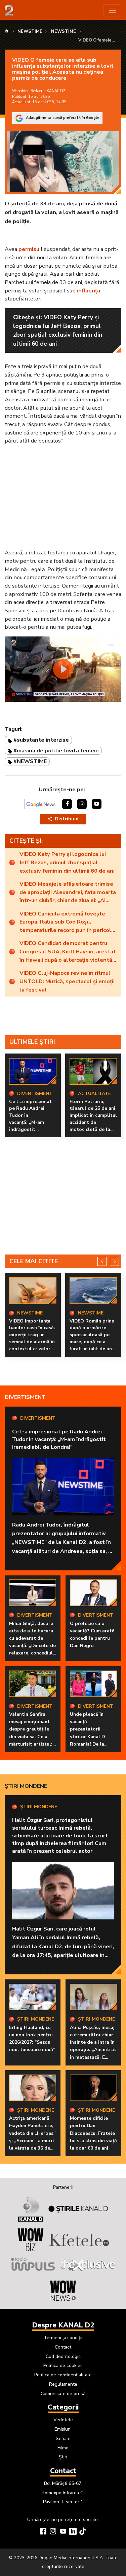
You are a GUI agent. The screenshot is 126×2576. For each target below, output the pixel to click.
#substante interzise (41, 740)
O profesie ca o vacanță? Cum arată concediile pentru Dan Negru (92, 1635)
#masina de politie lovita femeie (56, 751)
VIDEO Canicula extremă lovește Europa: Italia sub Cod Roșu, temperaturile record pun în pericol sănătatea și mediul (65, 922)
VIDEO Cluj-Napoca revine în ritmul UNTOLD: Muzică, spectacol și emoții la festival (67, 981)
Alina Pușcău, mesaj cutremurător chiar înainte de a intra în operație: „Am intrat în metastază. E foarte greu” (93, 2046)
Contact (63, 2347)
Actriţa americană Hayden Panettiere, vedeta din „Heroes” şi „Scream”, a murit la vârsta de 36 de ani (32, 2137)
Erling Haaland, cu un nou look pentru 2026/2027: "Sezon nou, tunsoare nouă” (32, 2039)
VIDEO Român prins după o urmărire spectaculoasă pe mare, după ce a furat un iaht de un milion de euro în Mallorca (92, 1342)
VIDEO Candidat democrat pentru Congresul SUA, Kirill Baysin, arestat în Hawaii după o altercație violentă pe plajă (68, 952)
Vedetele (63, 2420)
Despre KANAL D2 (63, 2325)
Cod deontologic (63, 2356)
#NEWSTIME (30, 761)
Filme (63, 2448)
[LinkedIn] (73, 2532)
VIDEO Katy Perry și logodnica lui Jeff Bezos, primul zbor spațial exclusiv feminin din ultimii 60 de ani (67, 862)
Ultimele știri (32, 1042)
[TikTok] (83, 2532)
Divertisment (25, 1397)
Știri (63, 2457)
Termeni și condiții (63, 2338)
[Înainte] (114, 1261)
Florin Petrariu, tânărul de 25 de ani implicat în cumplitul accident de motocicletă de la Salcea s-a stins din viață (93, 1123)
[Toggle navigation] (112, 11)
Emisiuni (63, 2429)
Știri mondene (26, 1786)
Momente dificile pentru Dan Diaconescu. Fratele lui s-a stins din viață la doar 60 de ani (93, 2133)
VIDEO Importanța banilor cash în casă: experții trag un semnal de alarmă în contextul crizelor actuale (32, 1338)
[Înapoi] (102, 1261)
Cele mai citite (34, 1261)
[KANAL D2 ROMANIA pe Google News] (41, 804)
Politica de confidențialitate (63, 2375)
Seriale (63, 2438)
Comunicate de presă (63, 2394)
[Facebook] (43, 2532)
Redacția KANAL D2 (48, 91)
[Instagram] (53, 2532)
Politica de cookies (63, 2365)
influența (89, 291)
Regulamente (63, 2384)
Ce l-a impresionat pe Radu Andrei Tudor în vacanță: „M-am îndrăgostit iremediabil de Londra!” (30, 1123)
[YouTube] (63, 2532)
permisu (29, 249)
